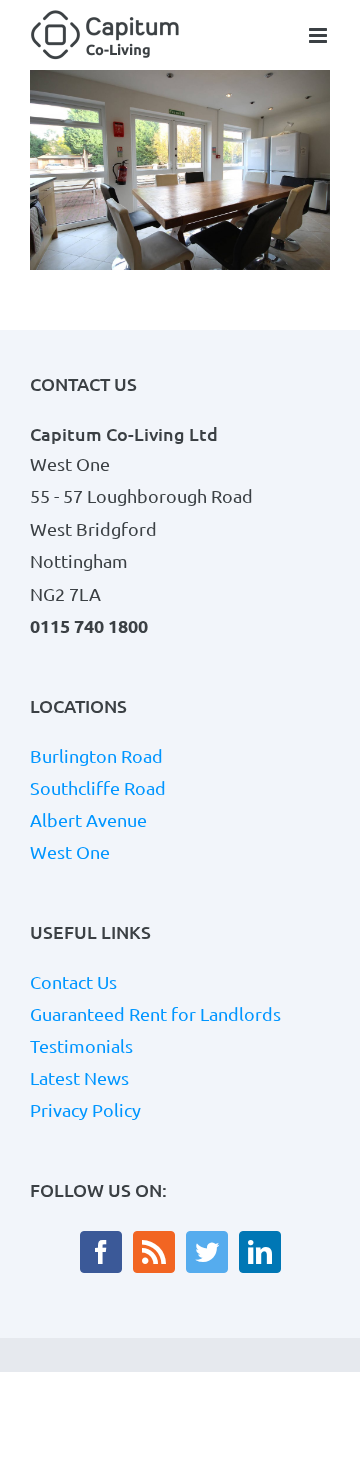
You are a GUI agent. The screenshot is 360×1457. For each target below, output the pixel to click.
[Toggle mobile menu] (319, 35)
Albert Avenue (88, 820)
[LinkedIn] (260, 1252)
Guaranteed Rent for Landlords (155, 1014)
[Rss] (154, 1252)
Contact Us (73, 982)
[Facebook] (101, 1252)
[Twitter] (207, 1252)
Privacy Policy (85, 1110)
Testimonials (81, 1046)
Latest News (79, 1078)
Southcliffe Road (98, 788)
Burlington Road (96, 756)
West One (70, 852)
